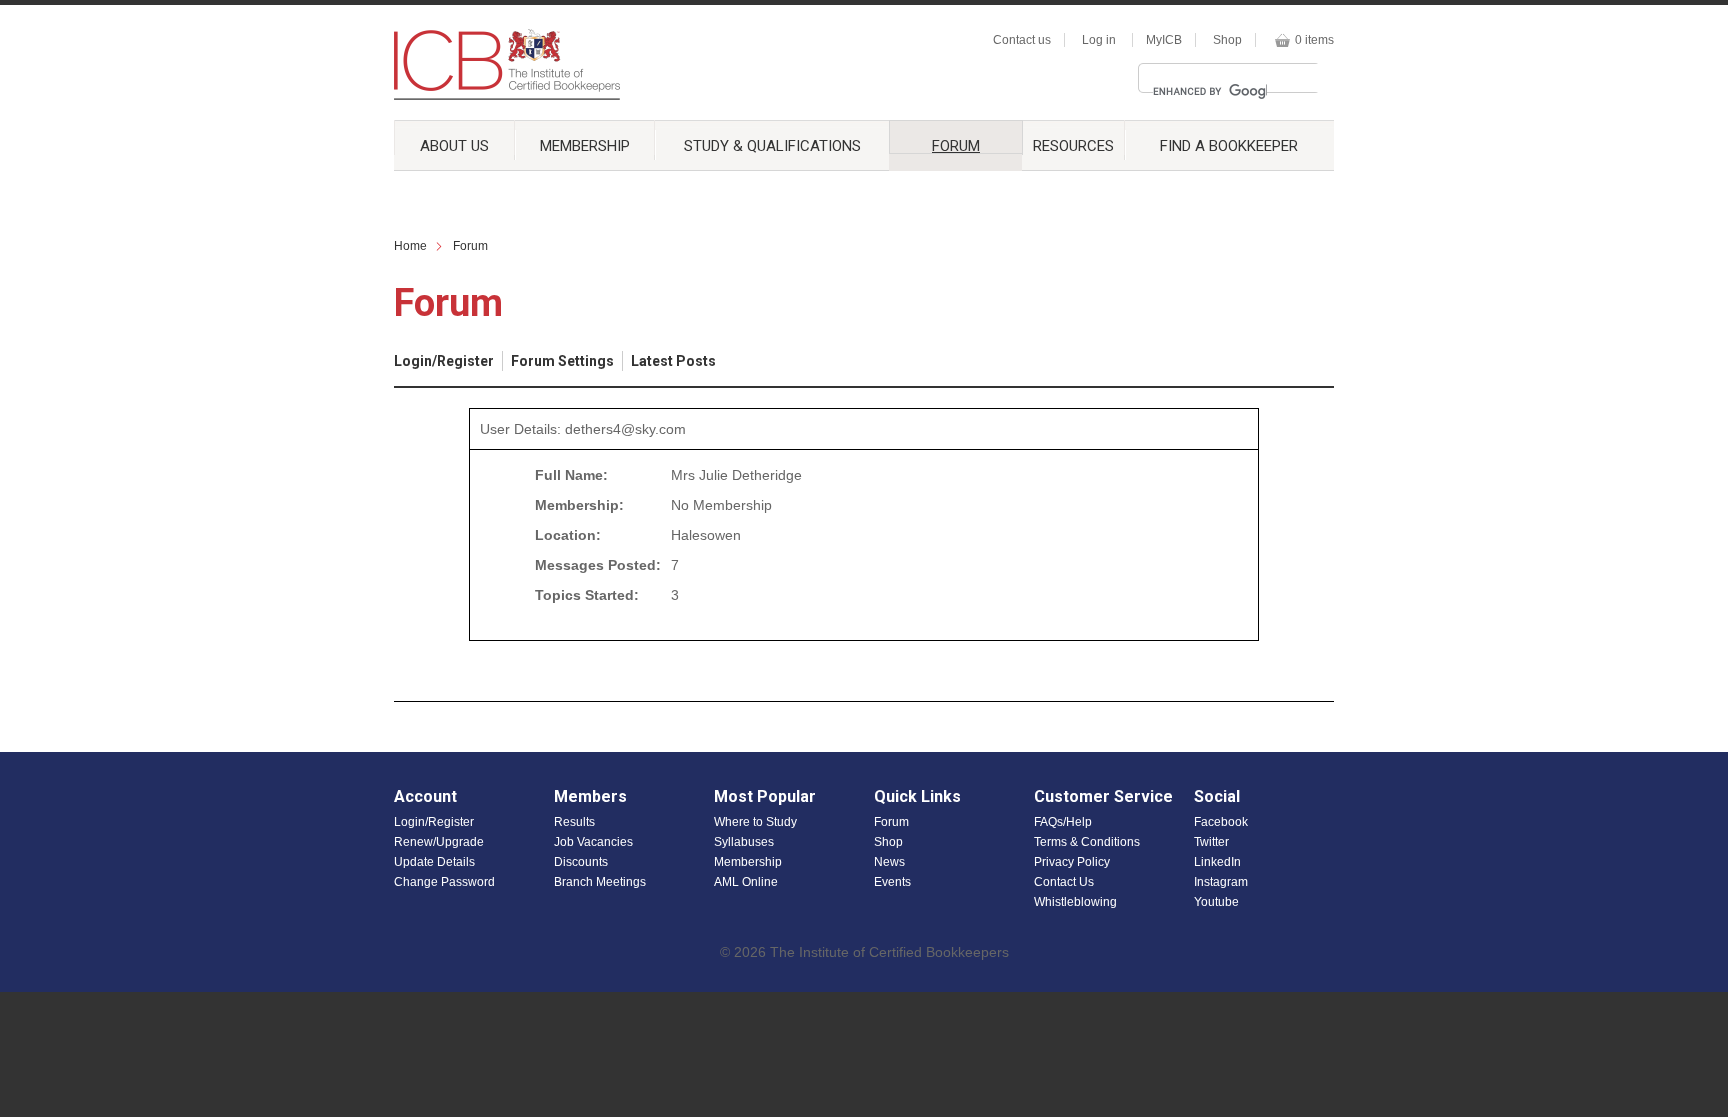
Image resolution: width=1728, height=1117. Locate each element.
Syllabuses (744, 842)
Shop (1227, 40)
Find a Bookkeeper (1229, 146)
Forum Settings (562, 361)
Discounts (581, 862)
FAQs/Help (1063, 822)
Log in (1099, 40)
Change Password (444, 882)
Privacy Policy (1072, 862)
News (889, 862)
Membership (585, 146)
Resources (1073, 146)
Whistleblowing (1075, 902)
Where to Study (755, 822)
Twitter (1211, 842)
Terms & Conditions (1087, 842)
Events (892, 882)
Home (410, 246)
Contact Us (1064, 882)
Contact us (1022, 40)
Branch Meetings (600, 882)
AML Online (746, 882)
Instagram (1221, 882)
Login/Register (444, 361)
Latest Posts (673, 361)
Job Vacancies (593, 842)
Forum (956, 145)
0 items (1314, 40)
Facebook (1221, 822)
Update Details (434, 862)
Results (574, 822)
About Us (454, 146)
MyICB (1164, 40)
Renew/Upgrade (439, 842)
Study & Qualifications (772, 146)
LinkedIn (1217, 862)
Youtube (1216, 902)
